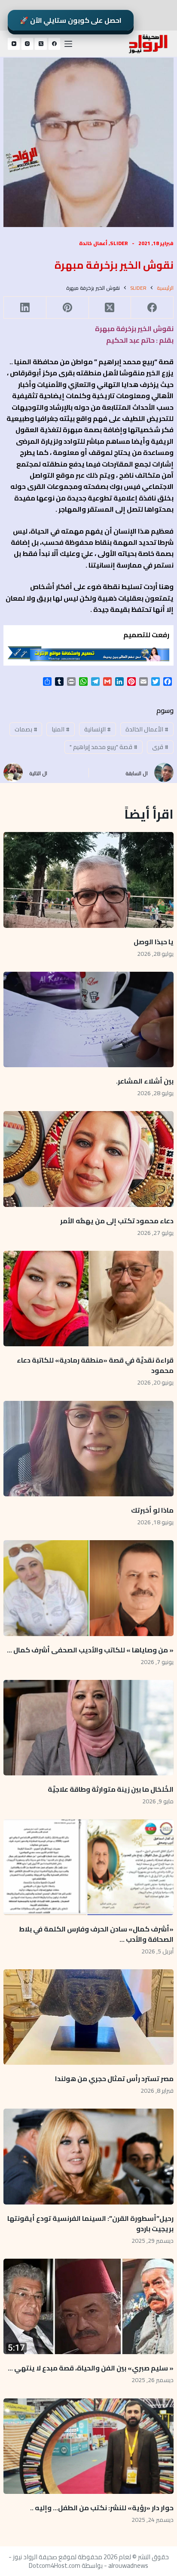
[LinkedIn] (25, 308)
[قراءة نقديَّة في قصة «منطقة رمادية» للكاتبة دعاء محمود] (88, 1299)
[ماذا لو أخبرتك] (88, 1449)
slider (119, 243)
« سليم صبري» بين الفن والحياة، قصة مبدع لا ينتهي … (91, 2368)
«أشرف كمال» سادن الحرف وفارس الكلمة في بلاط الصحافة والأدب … (96, 1934)
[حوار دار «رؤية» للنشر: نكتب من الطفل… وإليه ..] (88, 2446)
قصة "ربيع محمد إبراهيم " (104, 747)
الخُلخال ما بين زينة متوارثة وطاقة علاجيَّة (111, 1789)
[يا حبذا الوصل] (88, 880)
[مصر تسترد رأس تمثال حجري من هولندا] (88, 2017)
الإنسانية (98, 729)
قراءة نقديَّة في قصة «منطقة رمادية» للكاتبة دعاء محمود (95, 1365)
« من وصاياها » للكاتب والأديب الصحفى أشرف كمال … (90, 1650)
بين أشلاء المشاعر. (145, 1081)
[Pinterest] (67, 308)
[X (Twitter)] (41, 44)
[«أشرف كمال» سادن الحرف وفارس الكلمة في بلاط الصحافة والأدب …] (88, 1867)
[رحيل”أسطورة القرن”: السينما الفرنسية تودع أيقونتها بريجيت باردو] (88, 2156)
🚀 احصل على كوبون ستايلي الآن (71, 20)
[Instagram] (27, 44)
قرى (160, 747)
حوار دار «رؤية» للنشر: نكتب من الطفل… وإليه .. (102, 2508)
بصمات (26, 729)
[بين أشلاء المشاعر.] (88, 1019)
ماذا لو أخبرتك (152, 1510)
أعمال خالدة (93, 243)
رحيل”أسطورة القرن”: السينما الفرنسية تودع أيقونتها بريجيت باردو (90, 2223)
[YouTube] (14, 44)
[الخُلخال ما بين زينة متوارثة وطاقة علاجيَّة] (88, 1728)
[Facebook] (55, 44)
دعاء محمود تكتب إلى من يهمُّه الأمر (117, 1221)
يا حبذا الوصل (154, 942)
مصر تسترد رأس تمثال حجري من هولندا (114, 2079)
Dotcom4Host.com (55, 2565)
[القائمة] (68, 44)
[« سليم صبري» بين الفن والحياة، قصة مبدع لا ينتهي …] (88, 2306)
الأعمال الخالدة (147, 729)
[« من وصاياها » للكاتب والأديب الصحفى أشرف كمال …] (88, 1588)
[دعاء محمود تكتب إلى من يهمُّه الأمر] (88, 1159)
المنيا (61, 729)
